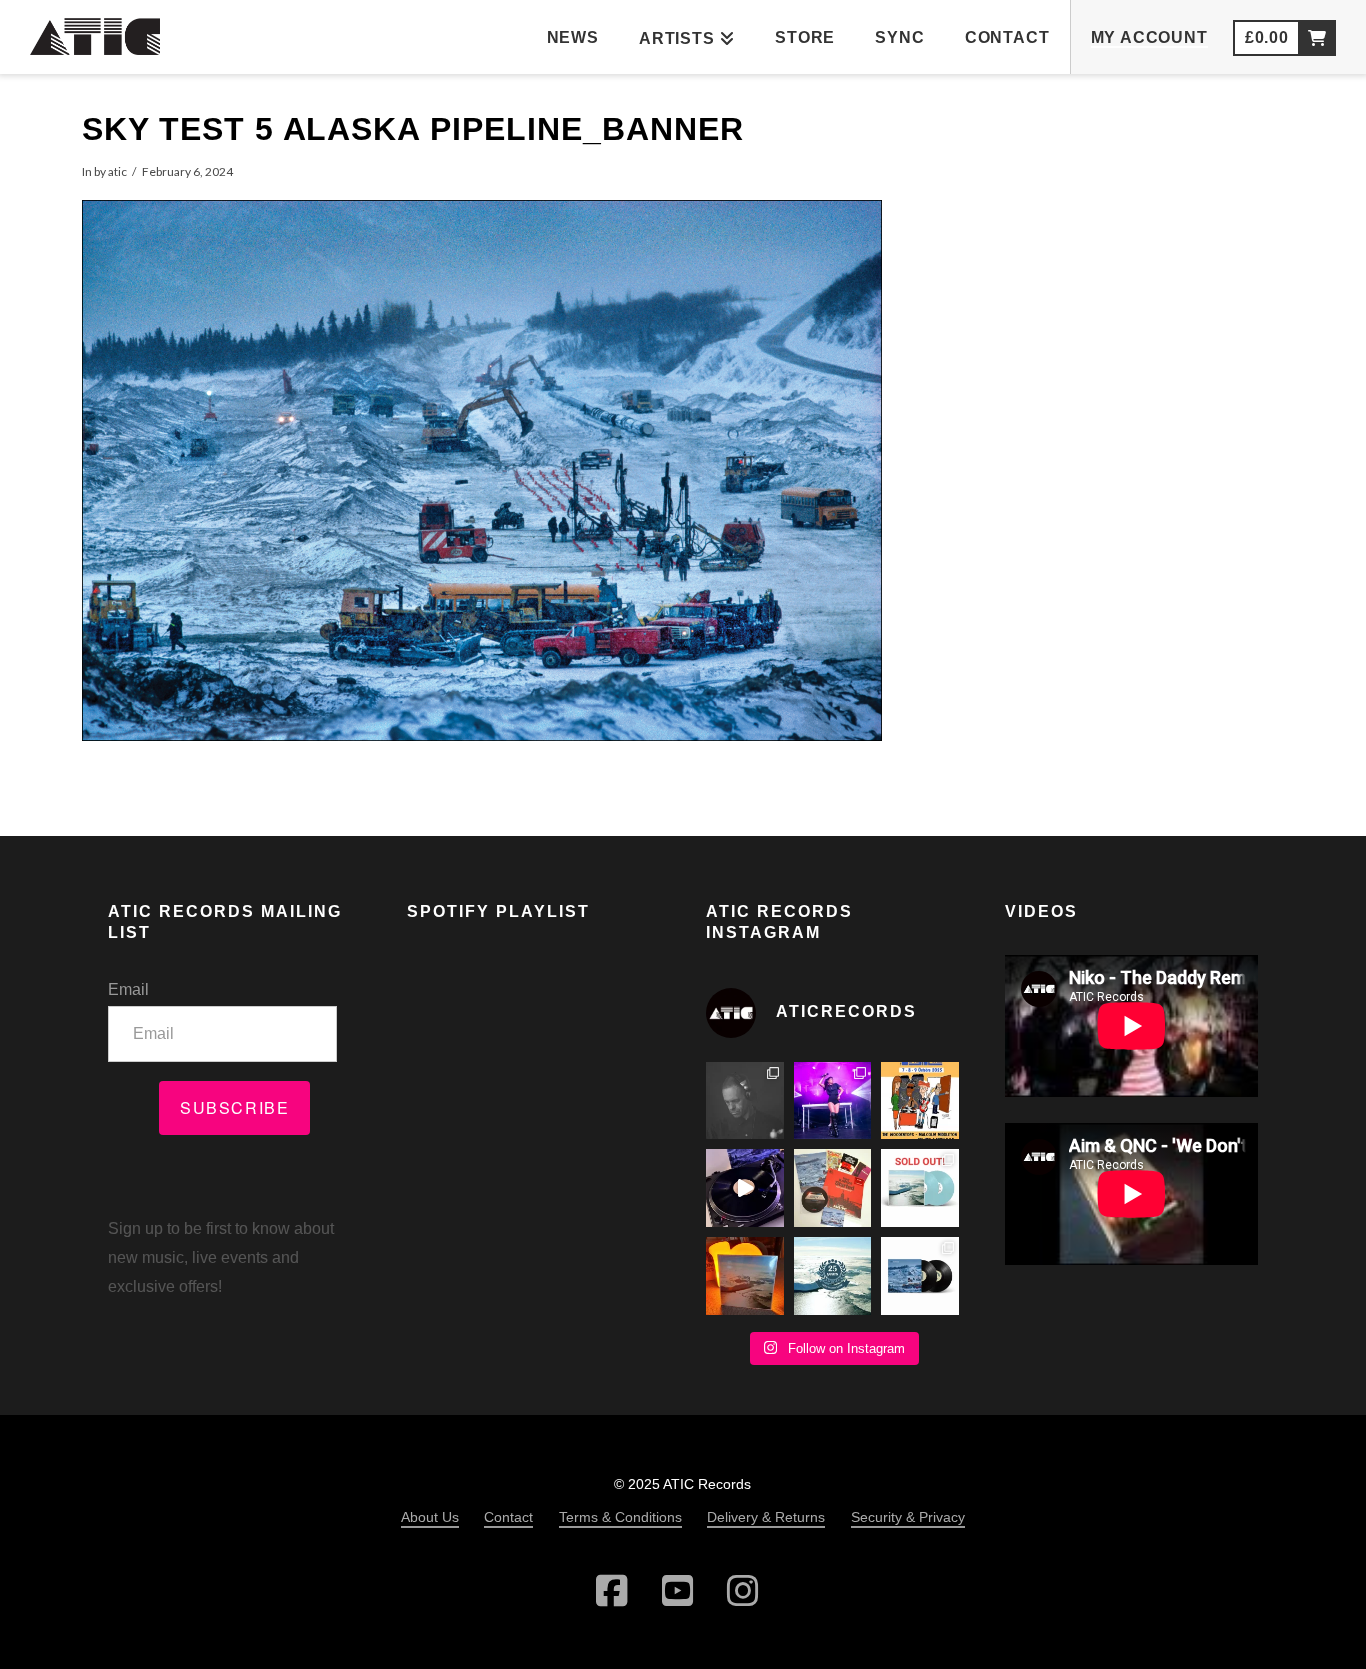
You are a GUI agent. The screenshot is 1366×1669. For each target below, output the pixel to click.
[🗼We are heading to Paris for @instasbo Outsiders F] (920, 1101)
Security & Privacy (908, 1517)
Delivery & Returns (766, 1517)
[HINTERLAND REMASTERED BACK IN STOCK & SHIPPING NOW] (920, 1276)
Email (128, 989)
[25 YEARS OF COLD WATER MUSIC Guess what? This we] (833, 1276)
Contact (508, 1517)
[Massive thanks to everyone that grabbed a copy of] (920, 1188)
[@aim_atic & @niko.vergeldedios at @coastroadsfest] (833, 1101)
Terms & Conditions (620, 1517)
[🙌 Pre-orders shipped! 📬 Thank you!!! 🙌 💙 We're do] (745, 1276)
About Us (430, 1517)
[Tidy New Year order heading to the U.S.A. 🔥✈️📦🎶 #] (833, 1188)
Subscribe (234, 1107)
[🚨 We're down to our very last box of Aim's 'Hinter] (745, 1188)
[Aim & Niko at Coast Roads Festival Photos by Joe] (745, 1101)
